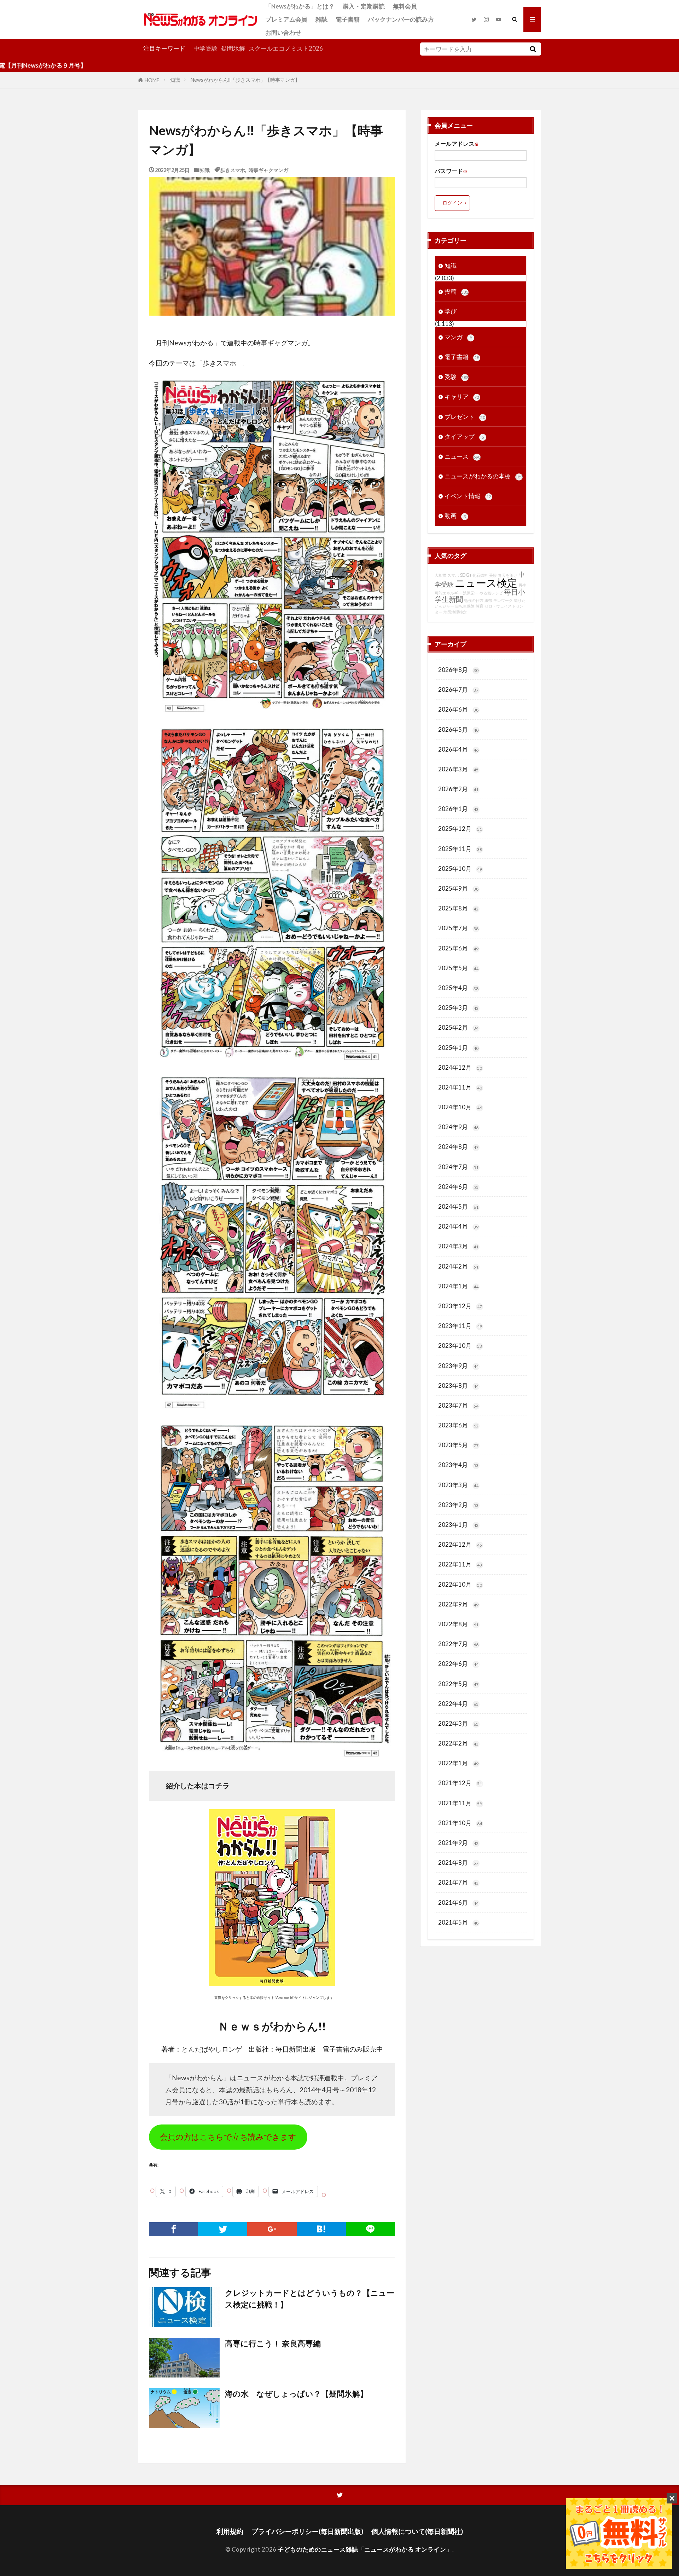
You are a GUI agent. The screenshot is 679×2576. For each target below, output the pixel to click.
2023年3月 (458, 1485)
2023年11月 (460, 1326)
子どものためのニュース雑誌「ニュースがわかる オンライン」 (365, 2549)
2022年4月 (458, 1704)
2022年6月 (458, 1664)
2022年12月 (460, 1544)
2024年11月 (460, 1087)
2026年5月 (458, 729)
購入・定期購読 (364, 6)
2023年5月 (458, 1445)
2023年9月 (458, 1366)
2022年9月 (458, 1604)
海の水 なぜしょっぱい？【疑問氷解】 (296, 2394)
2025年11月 (460, 849)
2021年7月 (458, 1882)
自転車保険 (465, 606)
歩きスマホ (233, 170)
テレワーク (503, 600)
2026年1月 (458, 809)
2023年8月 (458, 1385)
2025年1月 (458, 1048)
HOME (152, 80)
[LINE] (370, 2229)
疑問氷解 (233, 48)
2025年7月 (458, 928)
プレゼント (465, 417)
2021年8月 (458, 1862)
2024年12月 (460, 1067)
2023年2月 (458, 1505)
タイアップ (464, 436)
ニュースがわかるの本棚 (484, 476)
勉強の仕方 (474, 600)
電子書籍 (348, 19)
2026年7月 (458, 689)
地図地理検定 (455, 612)
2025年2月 (458, 1027)
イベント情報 (468, 496)
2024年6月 (458, 1187)
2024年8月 (458, 1147)
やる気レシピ (491, 593)
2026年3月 (458, 769)
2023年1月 (458, 1525)
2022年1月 (458, 1763)
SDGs (466, 575)
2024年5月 (458, 1206)
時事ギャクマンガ (268, 170)
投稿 (457, 291)
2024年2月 (458, 1266)
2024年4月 (458, 1226)
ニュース (463, 456)
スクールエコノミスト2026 (286, 48)
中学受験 (205, 48)
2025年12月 (460, 829)
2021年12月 (460, 1783)
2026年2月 (458, 789)
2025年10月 (460, 869)
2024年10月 (460, 1107)
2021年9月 (458, 1843)
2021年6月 (458, 1902)
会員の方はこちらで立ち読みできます (228, 2137)
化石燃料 (480, 575)
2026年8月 (458, 670)
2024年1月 (458, 1286)
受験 (457, 377)
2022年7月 (458, 1644)
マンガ (458, 337)
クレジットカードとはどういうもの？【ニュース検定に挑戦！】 (310, 2299)
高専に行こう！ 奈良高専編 (273, 2344)
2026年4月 (458, 749)
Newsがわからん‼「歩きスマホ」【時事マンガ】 (245, 80)
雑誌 (321, 19)
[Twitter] (223, 2229)
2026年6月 (458, 709)
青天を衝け (508, 575)
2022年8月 (458, 1624)
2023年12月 (460, 1306)
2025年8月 (458, 908)
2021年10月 (460, 1823)
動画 (455, 516)
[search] (533, 49)
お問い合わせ (283, 32)
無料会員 (405, 6)
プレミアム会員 (286, 19)
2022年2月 (458, 1743)
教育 (480, 606)
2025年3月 (458, 1008)
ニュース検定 (486, 583)
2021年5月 (458, 1922)
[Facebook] (173, 2229)
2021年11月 (460, 1803)
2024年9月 (458, 1127)
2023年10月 (460, 1345)
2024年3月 (458, 1246)
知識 (175, 80)
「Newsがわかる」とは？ (300, 6)
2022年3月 (458, 1723)
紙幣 (488, 600)
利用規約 (230, 2531)
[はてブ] (321, 2229)
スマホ (453, 575)
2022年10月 (460, 1584)
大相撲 (440, 575)
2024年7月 (458, 1167)
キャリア (462, 396)
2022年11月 (460, 1564)
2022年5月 (458, 1684)
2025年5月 (458, 968)
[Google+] (272, 2229)
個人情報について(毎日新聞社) (417, 2531)
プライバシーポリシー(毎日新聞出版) (307, 2531)
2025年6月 (458, 948)
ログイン (452, 203)
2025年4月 (458, 988)
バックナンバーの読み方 (401, 19)
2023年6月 (458, 1425)
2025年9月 (458, 888)
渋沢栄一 (471, 593)
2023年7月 (458, 1405)
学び (451, 311)
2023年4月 (458, 1465)
